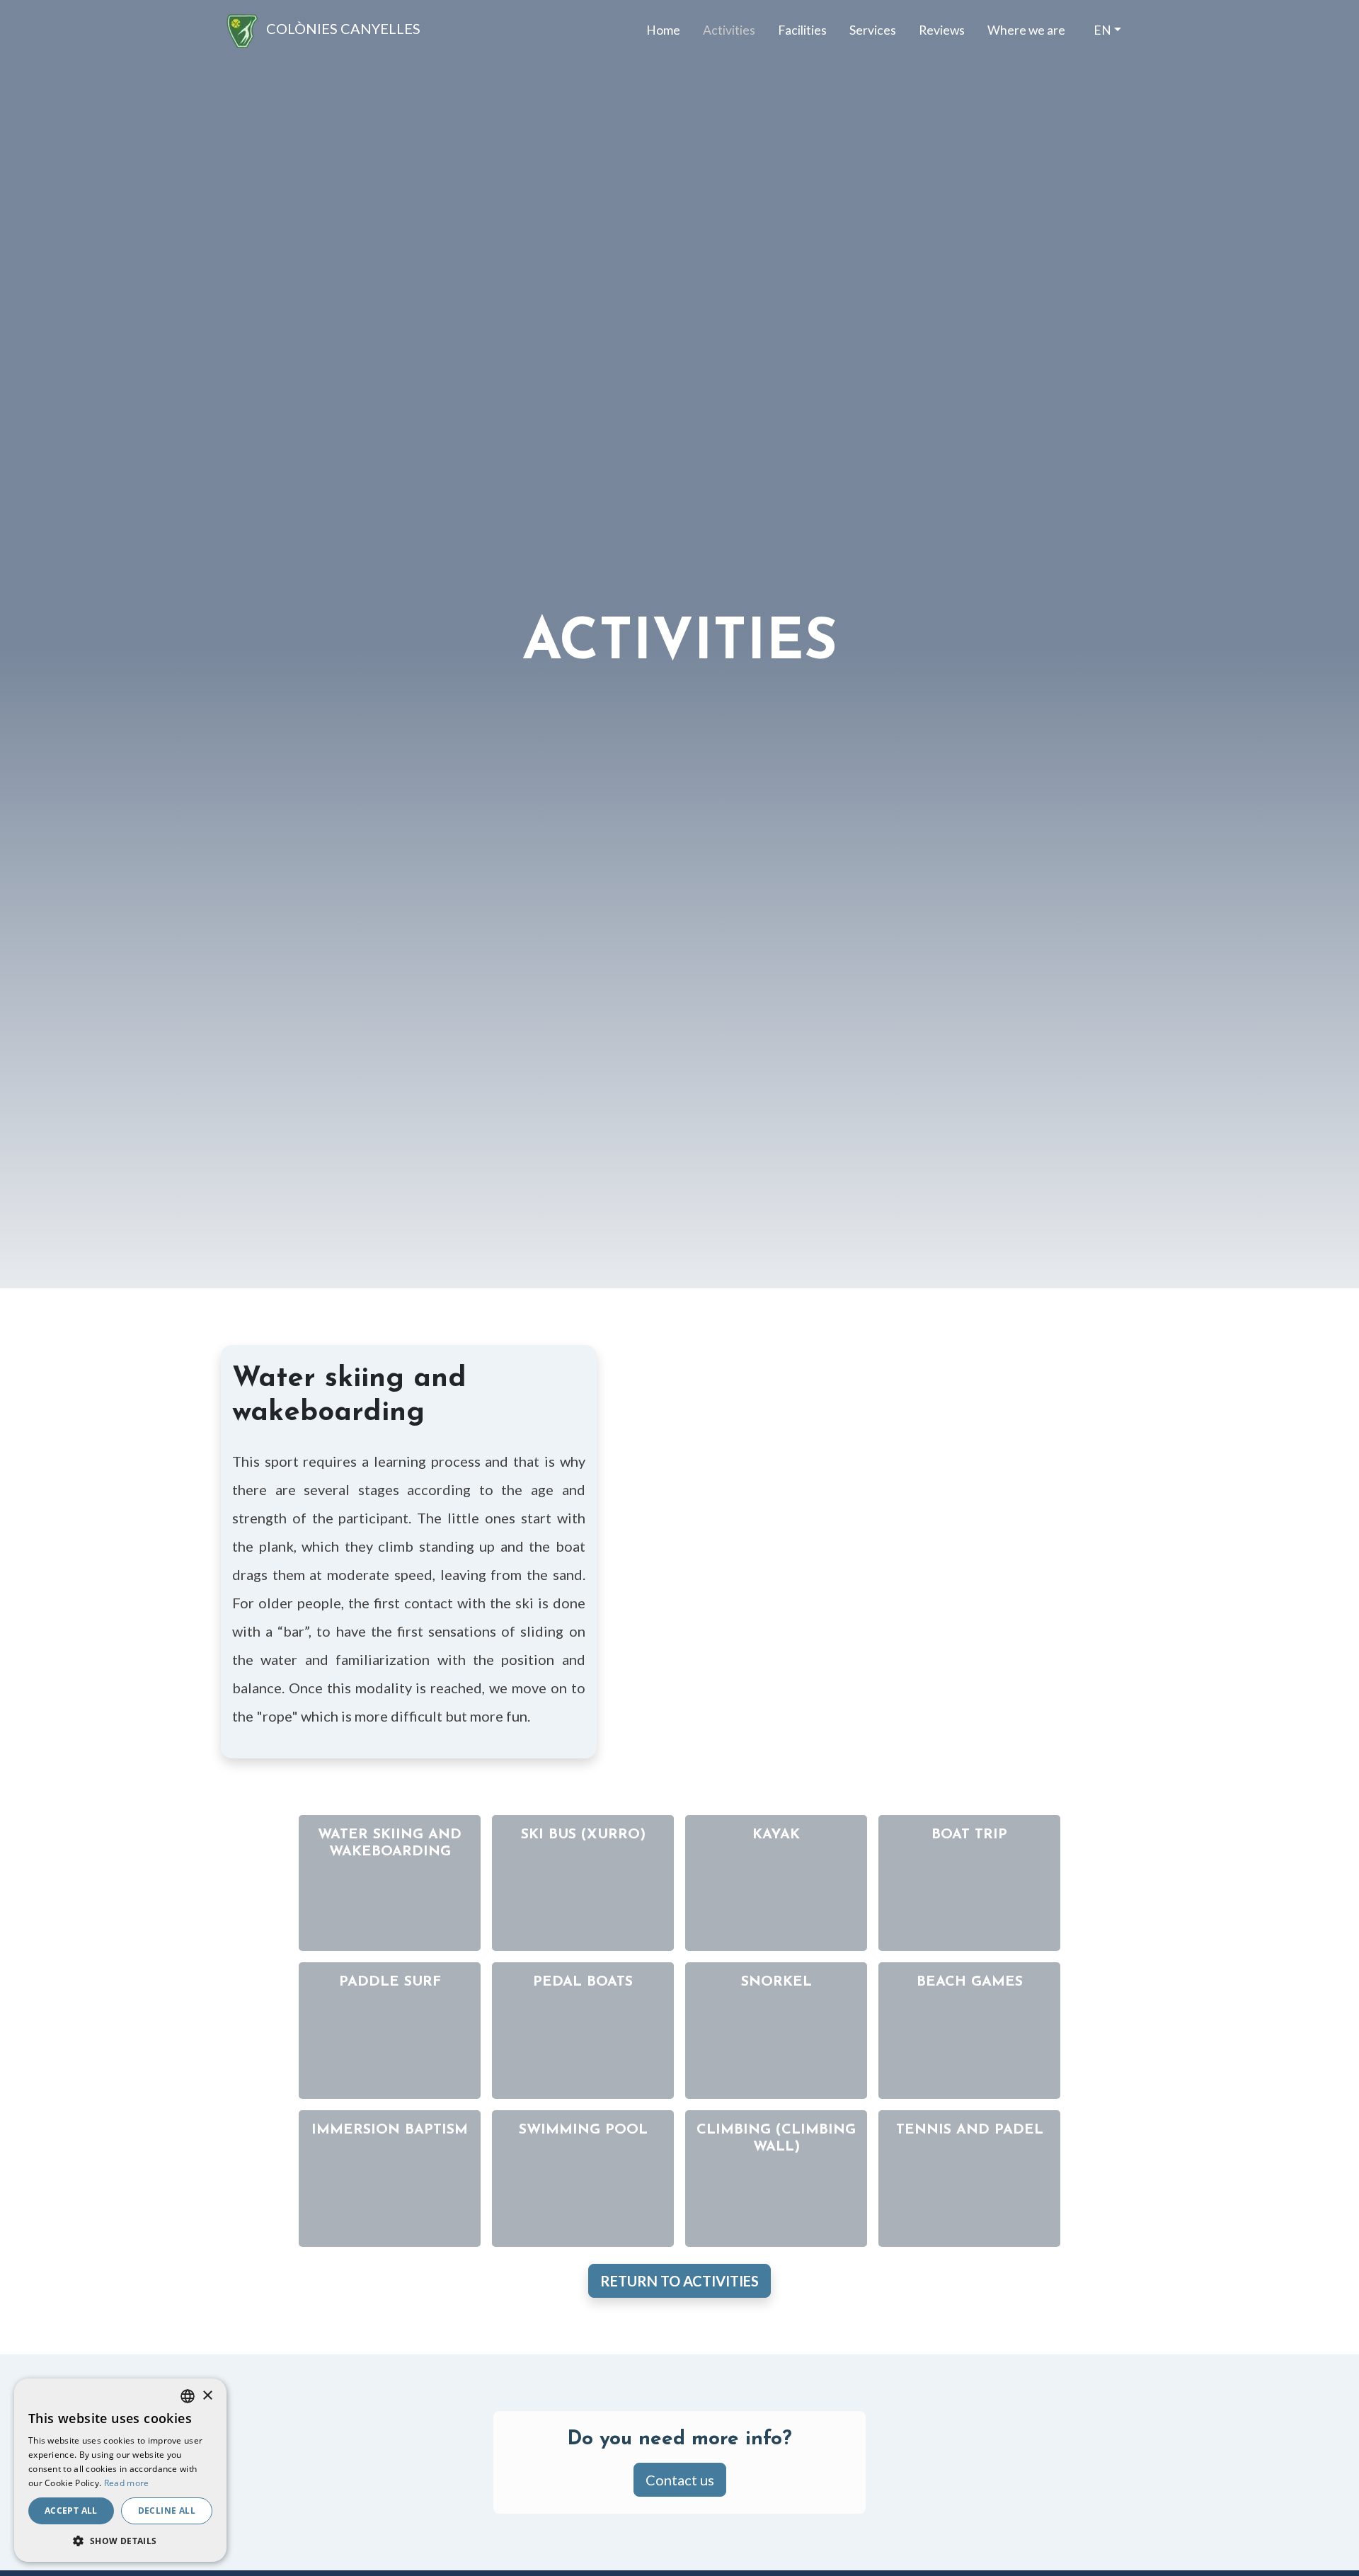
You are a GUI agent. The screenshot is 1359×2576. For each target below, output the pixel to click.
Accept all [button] (71, 2511)
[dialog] (120, 2470)
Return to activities (679, 2281)
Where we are (1026, 30)
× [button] (207, 2396)
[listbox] (188, 2396)
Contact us (680, 2480)
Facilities (802, 30)
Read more (127, 2483)
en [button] (1102, 30)
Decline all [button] (167, 2511)
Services (873, 30)
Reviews (942, 30)
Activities (729, 30)
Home (663, 30)
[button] (120, 2541)
